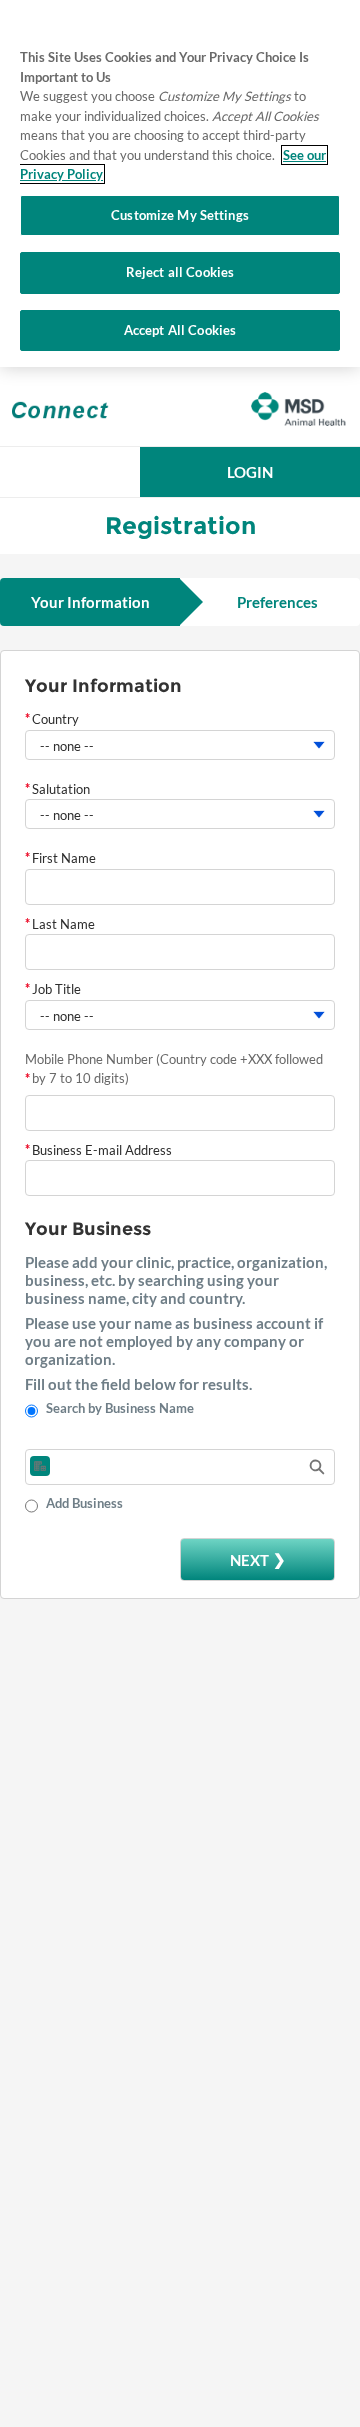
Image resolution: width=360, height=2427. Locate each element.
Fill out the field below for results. (138, 1384)
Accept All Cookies (180, 330)
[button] (250, 472)
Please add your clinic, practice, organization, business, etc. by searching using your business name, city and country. (176, 1280)
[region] (180, 183)
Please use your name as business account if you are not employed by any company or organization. (174, 1341)
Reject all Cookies (180, 272)
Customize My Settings (180, 215)
